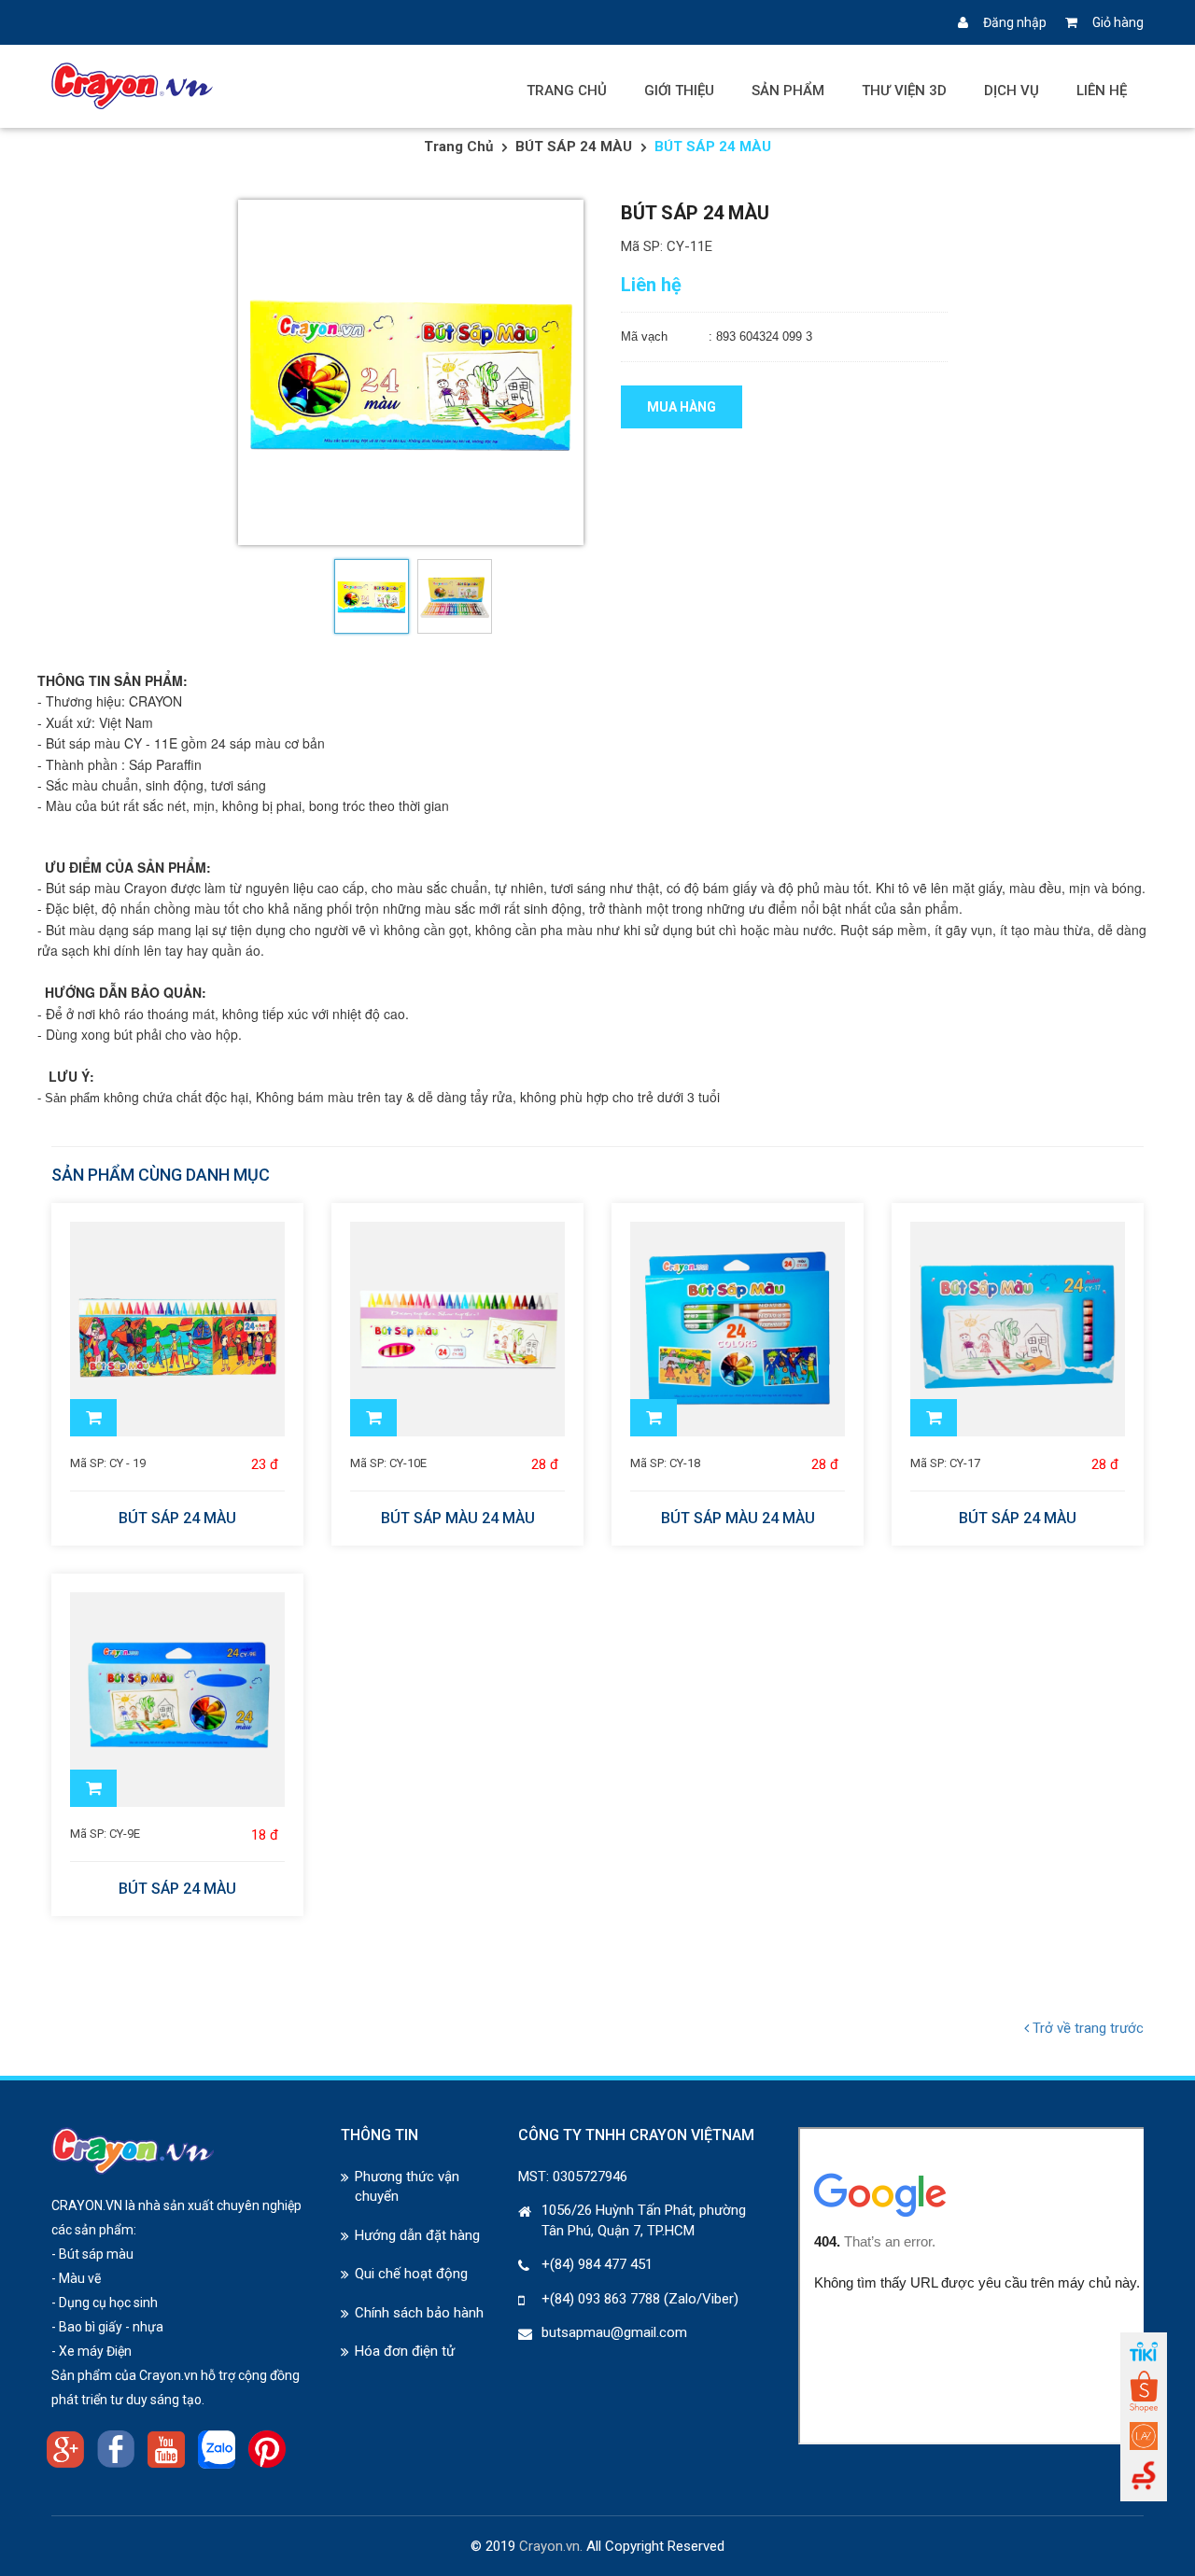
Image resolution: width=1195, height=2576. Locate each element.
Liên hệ (1102, 91)
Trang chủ (567, 91)
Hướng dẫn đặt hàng (417, 2235)
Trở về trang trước (1086, 2028)
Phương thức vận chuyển (407, 2186)
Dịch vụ (1012, 91)
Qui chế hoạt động (411, 2274)
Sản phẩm (788, 91)
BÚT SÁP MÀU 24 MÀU (458, 1519)
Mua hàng (682, 407)
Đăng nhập (1015, 22)
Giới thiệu (679, 91)
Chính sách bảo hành (419, 2313)
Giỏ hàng (1118, 22)
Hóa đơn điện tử (405, 2351)
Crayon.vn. (551, 2546)
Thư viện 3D (904, 91)
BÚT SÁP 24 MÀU (574, 147)
